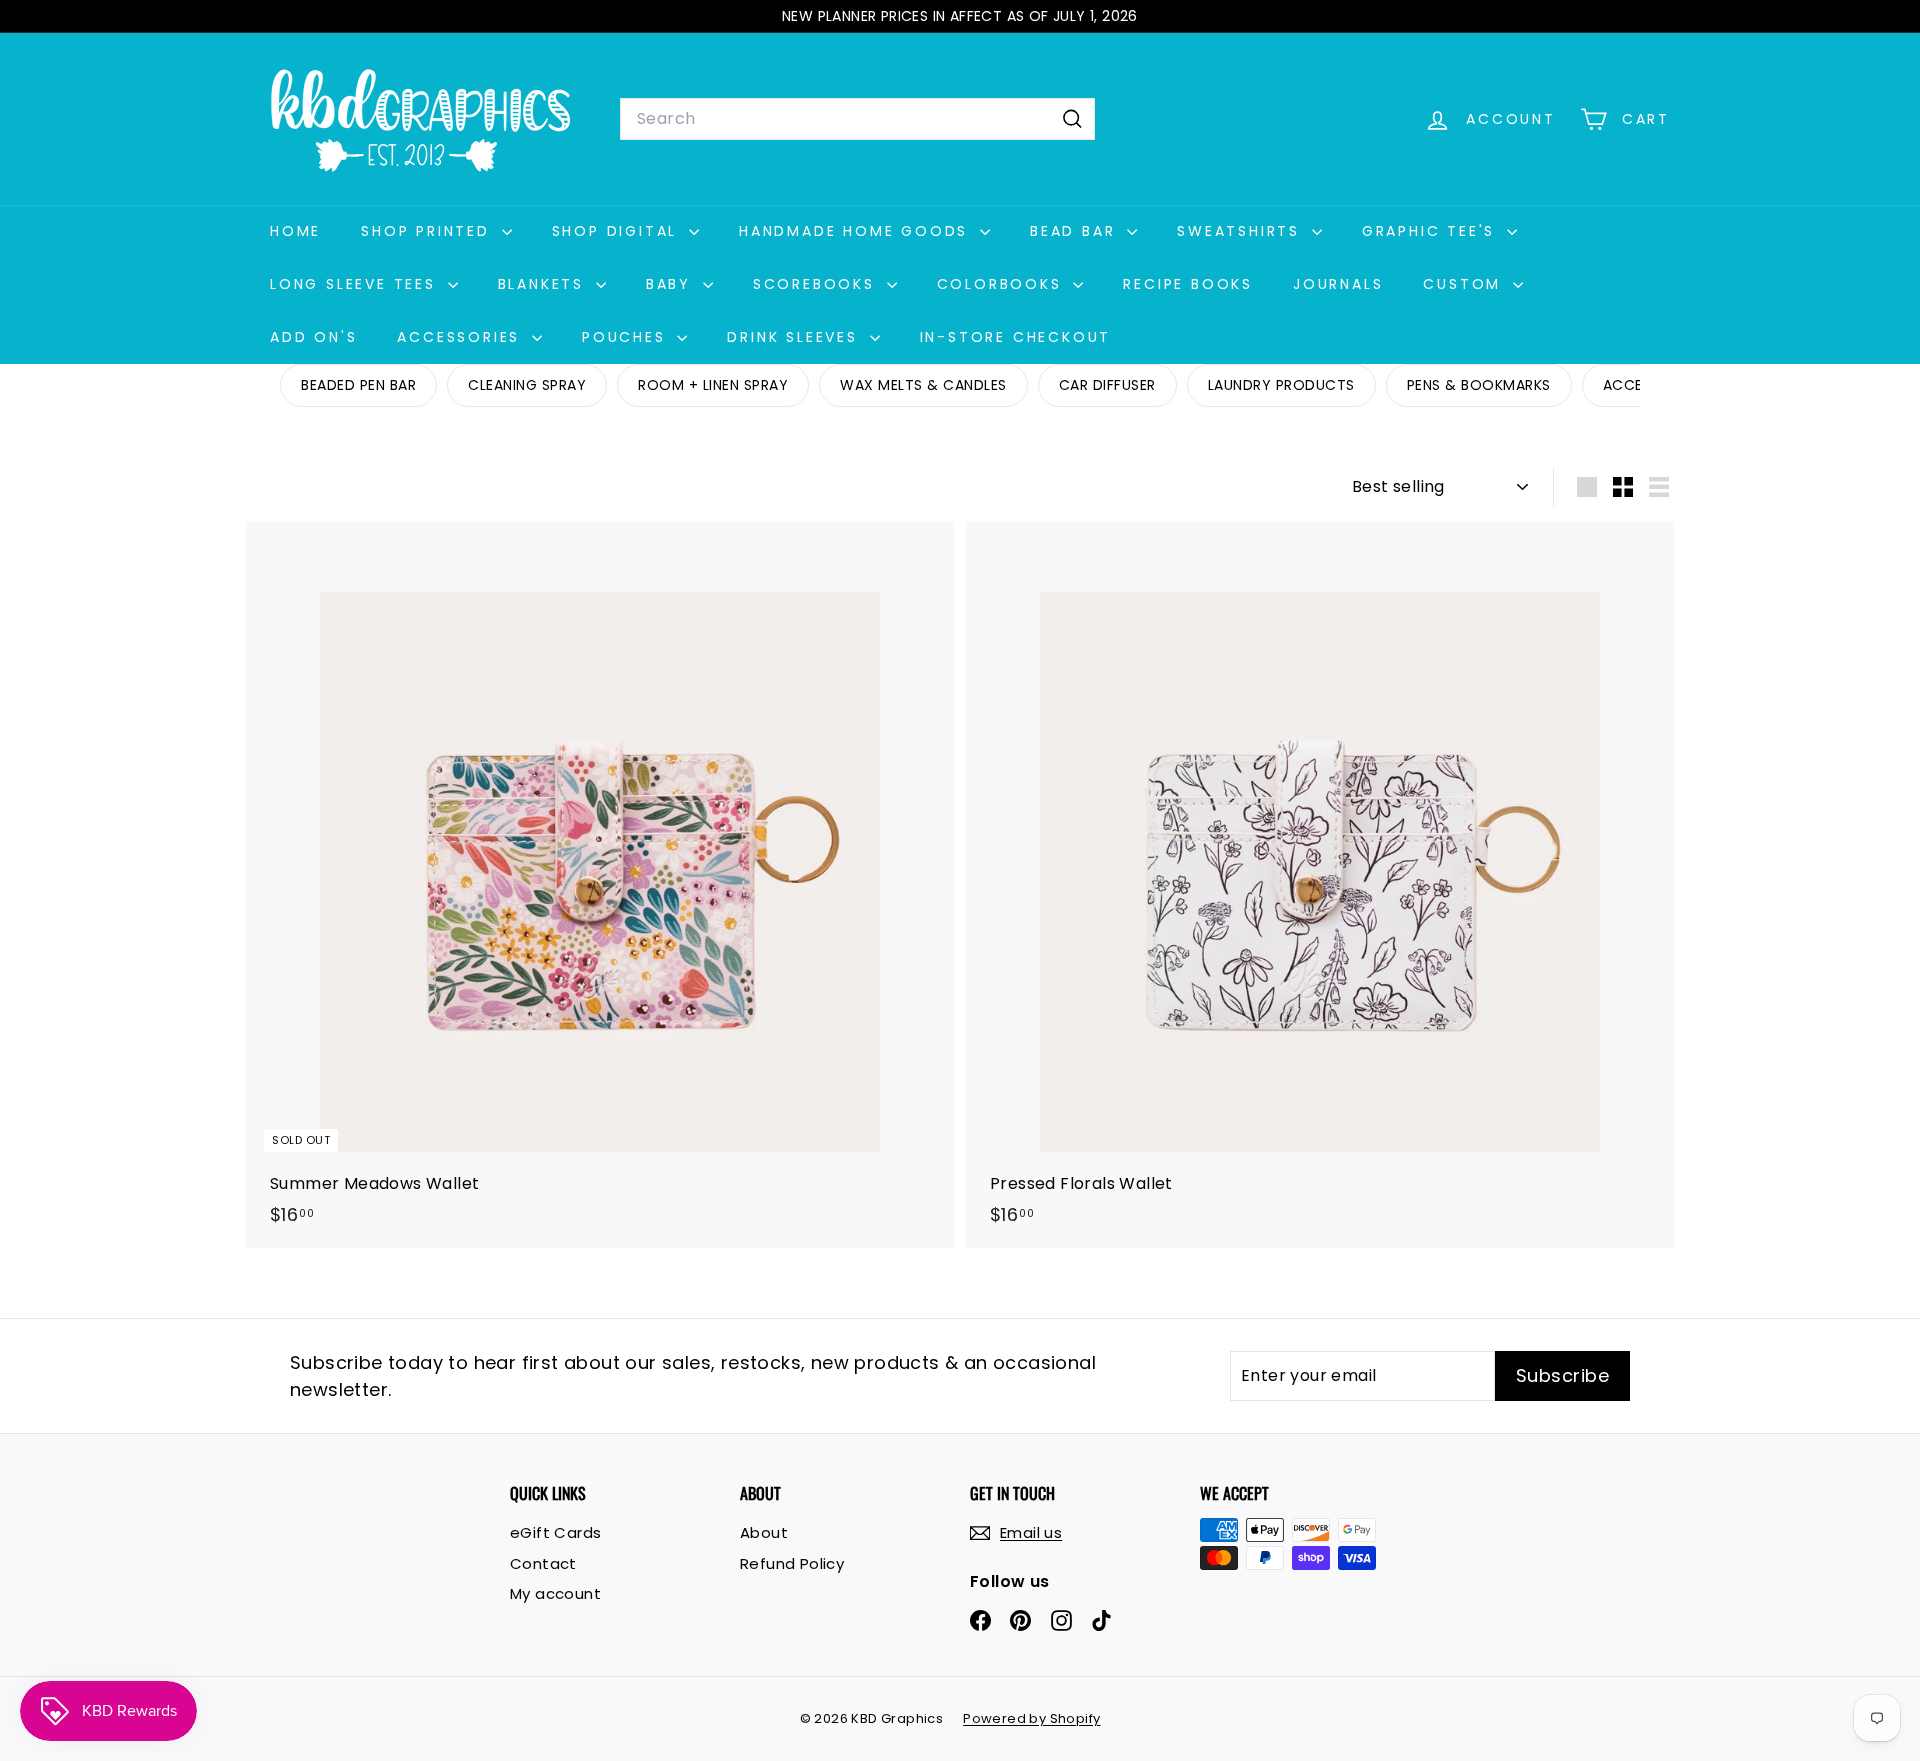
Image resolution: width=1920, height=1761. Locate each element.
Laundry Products (1281, 385)
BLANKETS (544, 284)
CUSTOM (1465, 284)
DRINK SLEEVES (795, 337)
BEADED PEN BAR (358, 385)
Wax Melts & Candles (923, 385)
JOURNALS (1338, 284)
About (764, 1532)
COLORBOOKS (1003, 284)
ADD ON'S (313, 337)
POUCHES (627, 337)
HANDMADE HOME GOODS (857, 231)
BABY (672, 284)
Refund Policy (792, 1563)
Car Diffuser (1107, 385)
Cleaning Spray (527, 385)
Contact (543, 1563)
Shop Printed (428, 231)
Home (295, 231)
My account (555, 1593)
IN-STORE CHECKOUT (1016, 337)
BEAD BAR (1076, 231)
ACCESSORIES (462, 337)
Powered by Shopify (1031, 1718)
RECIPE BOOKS (1188, 284)
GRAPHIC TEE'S (1432, 231)
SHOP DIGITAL (618, 231)
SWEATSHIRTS (1242, 231)
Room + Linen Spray (713, 385)
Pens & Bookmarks (1479, 385)
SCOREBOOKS (817, 284)
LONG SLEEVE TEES (356, 284)
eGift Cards (555, 1532)
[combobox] (857, 119)
